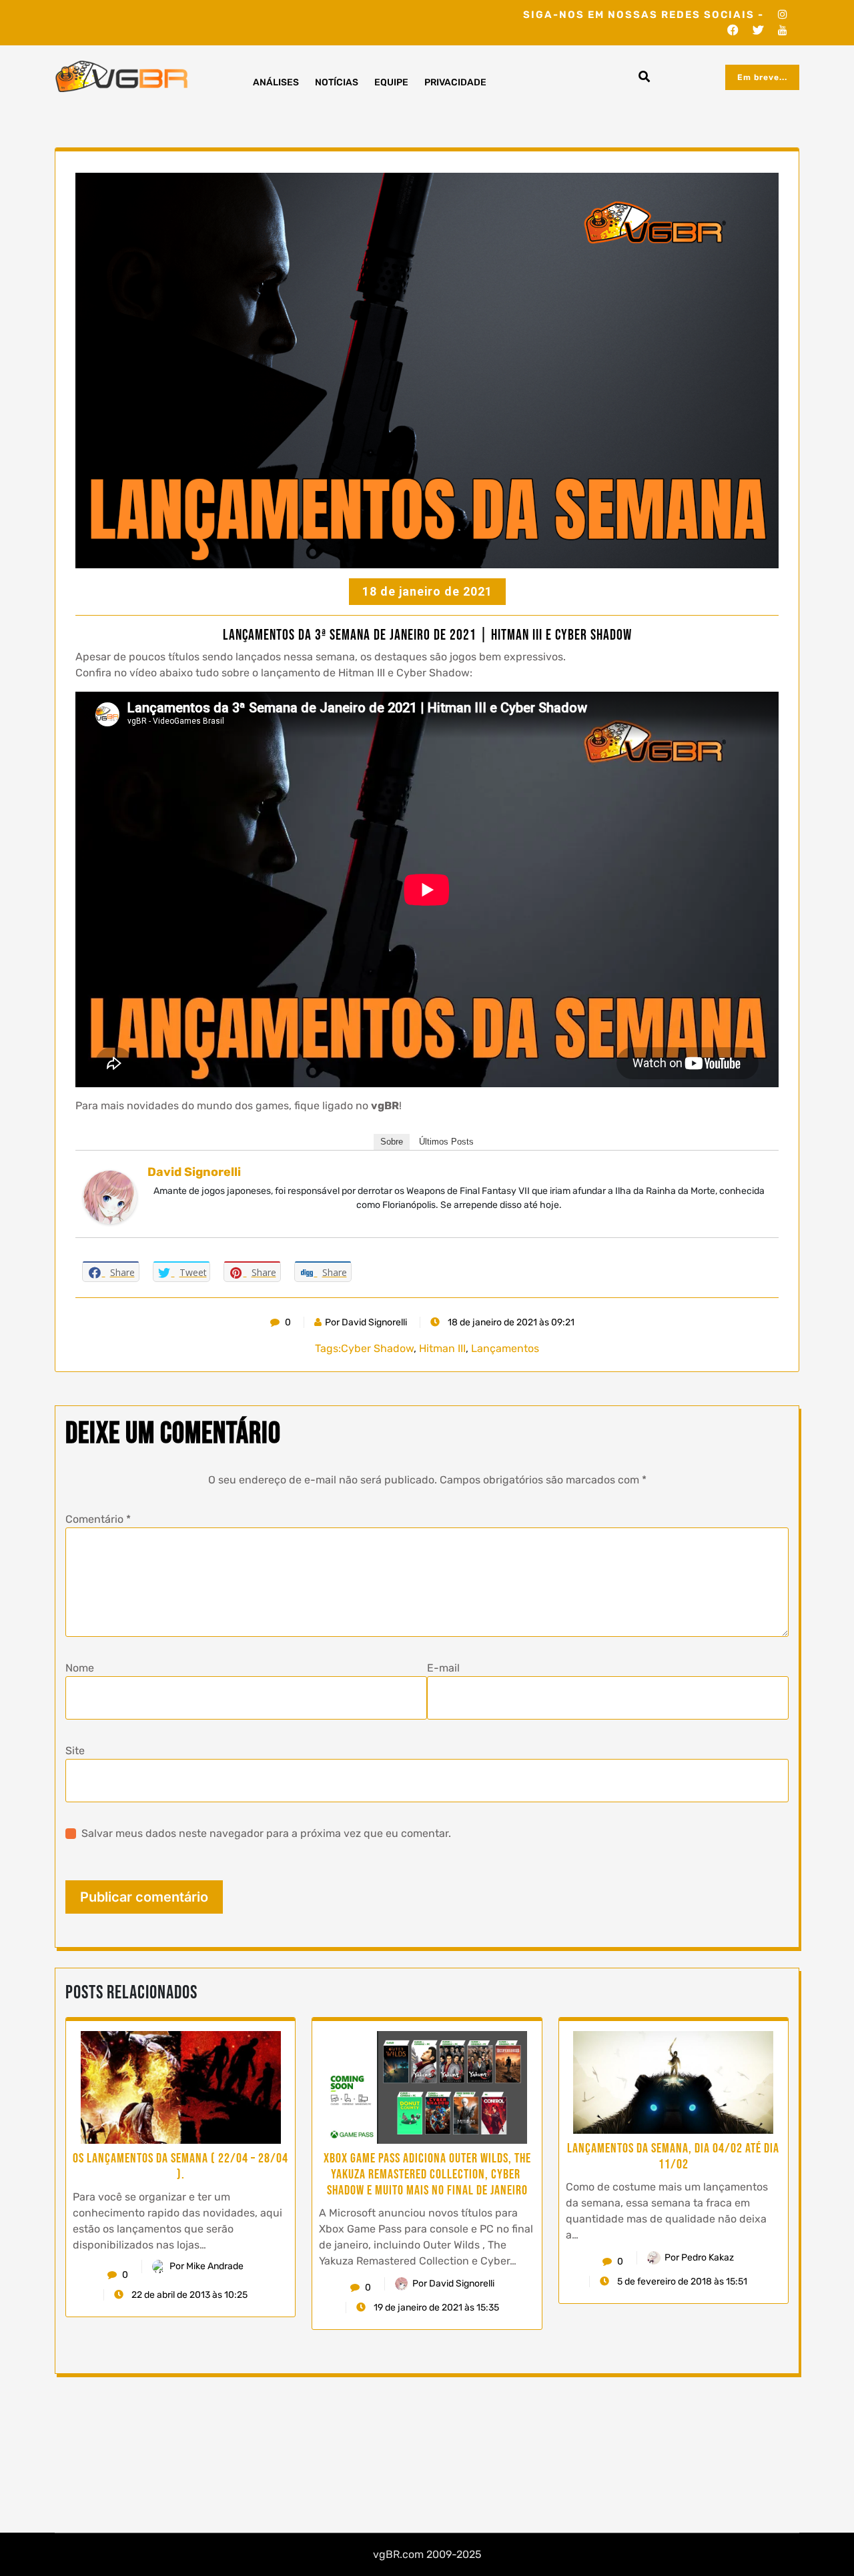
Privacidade (455, 82)
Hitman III (442, 1348)
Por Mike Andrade (206, 2266)
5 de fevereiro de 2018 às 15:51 (681, 2282)
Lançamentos (505, 1348)
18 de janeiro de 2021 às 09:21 (510, 1322)
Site (75, 1751)
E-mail (443, 1668)
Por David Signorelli (366, 1322)
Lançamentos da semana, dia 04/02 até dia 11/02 (673, 2156)
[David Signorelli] (110, 1196)
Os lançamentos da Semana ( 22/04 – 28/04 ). (180, 2166)
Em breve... (762, 77)
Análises (276, 82)
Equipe (391, 82)
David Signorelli (194, 1172)
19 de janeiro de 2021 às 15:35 (435, 2308)
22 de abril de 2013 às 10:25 (188, 2295)
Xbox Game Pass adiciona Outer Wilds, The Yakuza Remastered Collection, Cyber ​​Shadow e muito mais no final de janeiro (427, 2174)
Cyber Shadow (377, 1348)
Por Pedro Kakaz (699, 2258)
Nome (80, 1668)
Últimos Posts (446, 1142)
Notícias (337, 82)
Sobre (392, 1142)
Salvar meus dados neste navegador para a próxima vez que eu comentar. (266, 1833)
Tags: (328, 1348)
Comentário (98, 1519)
